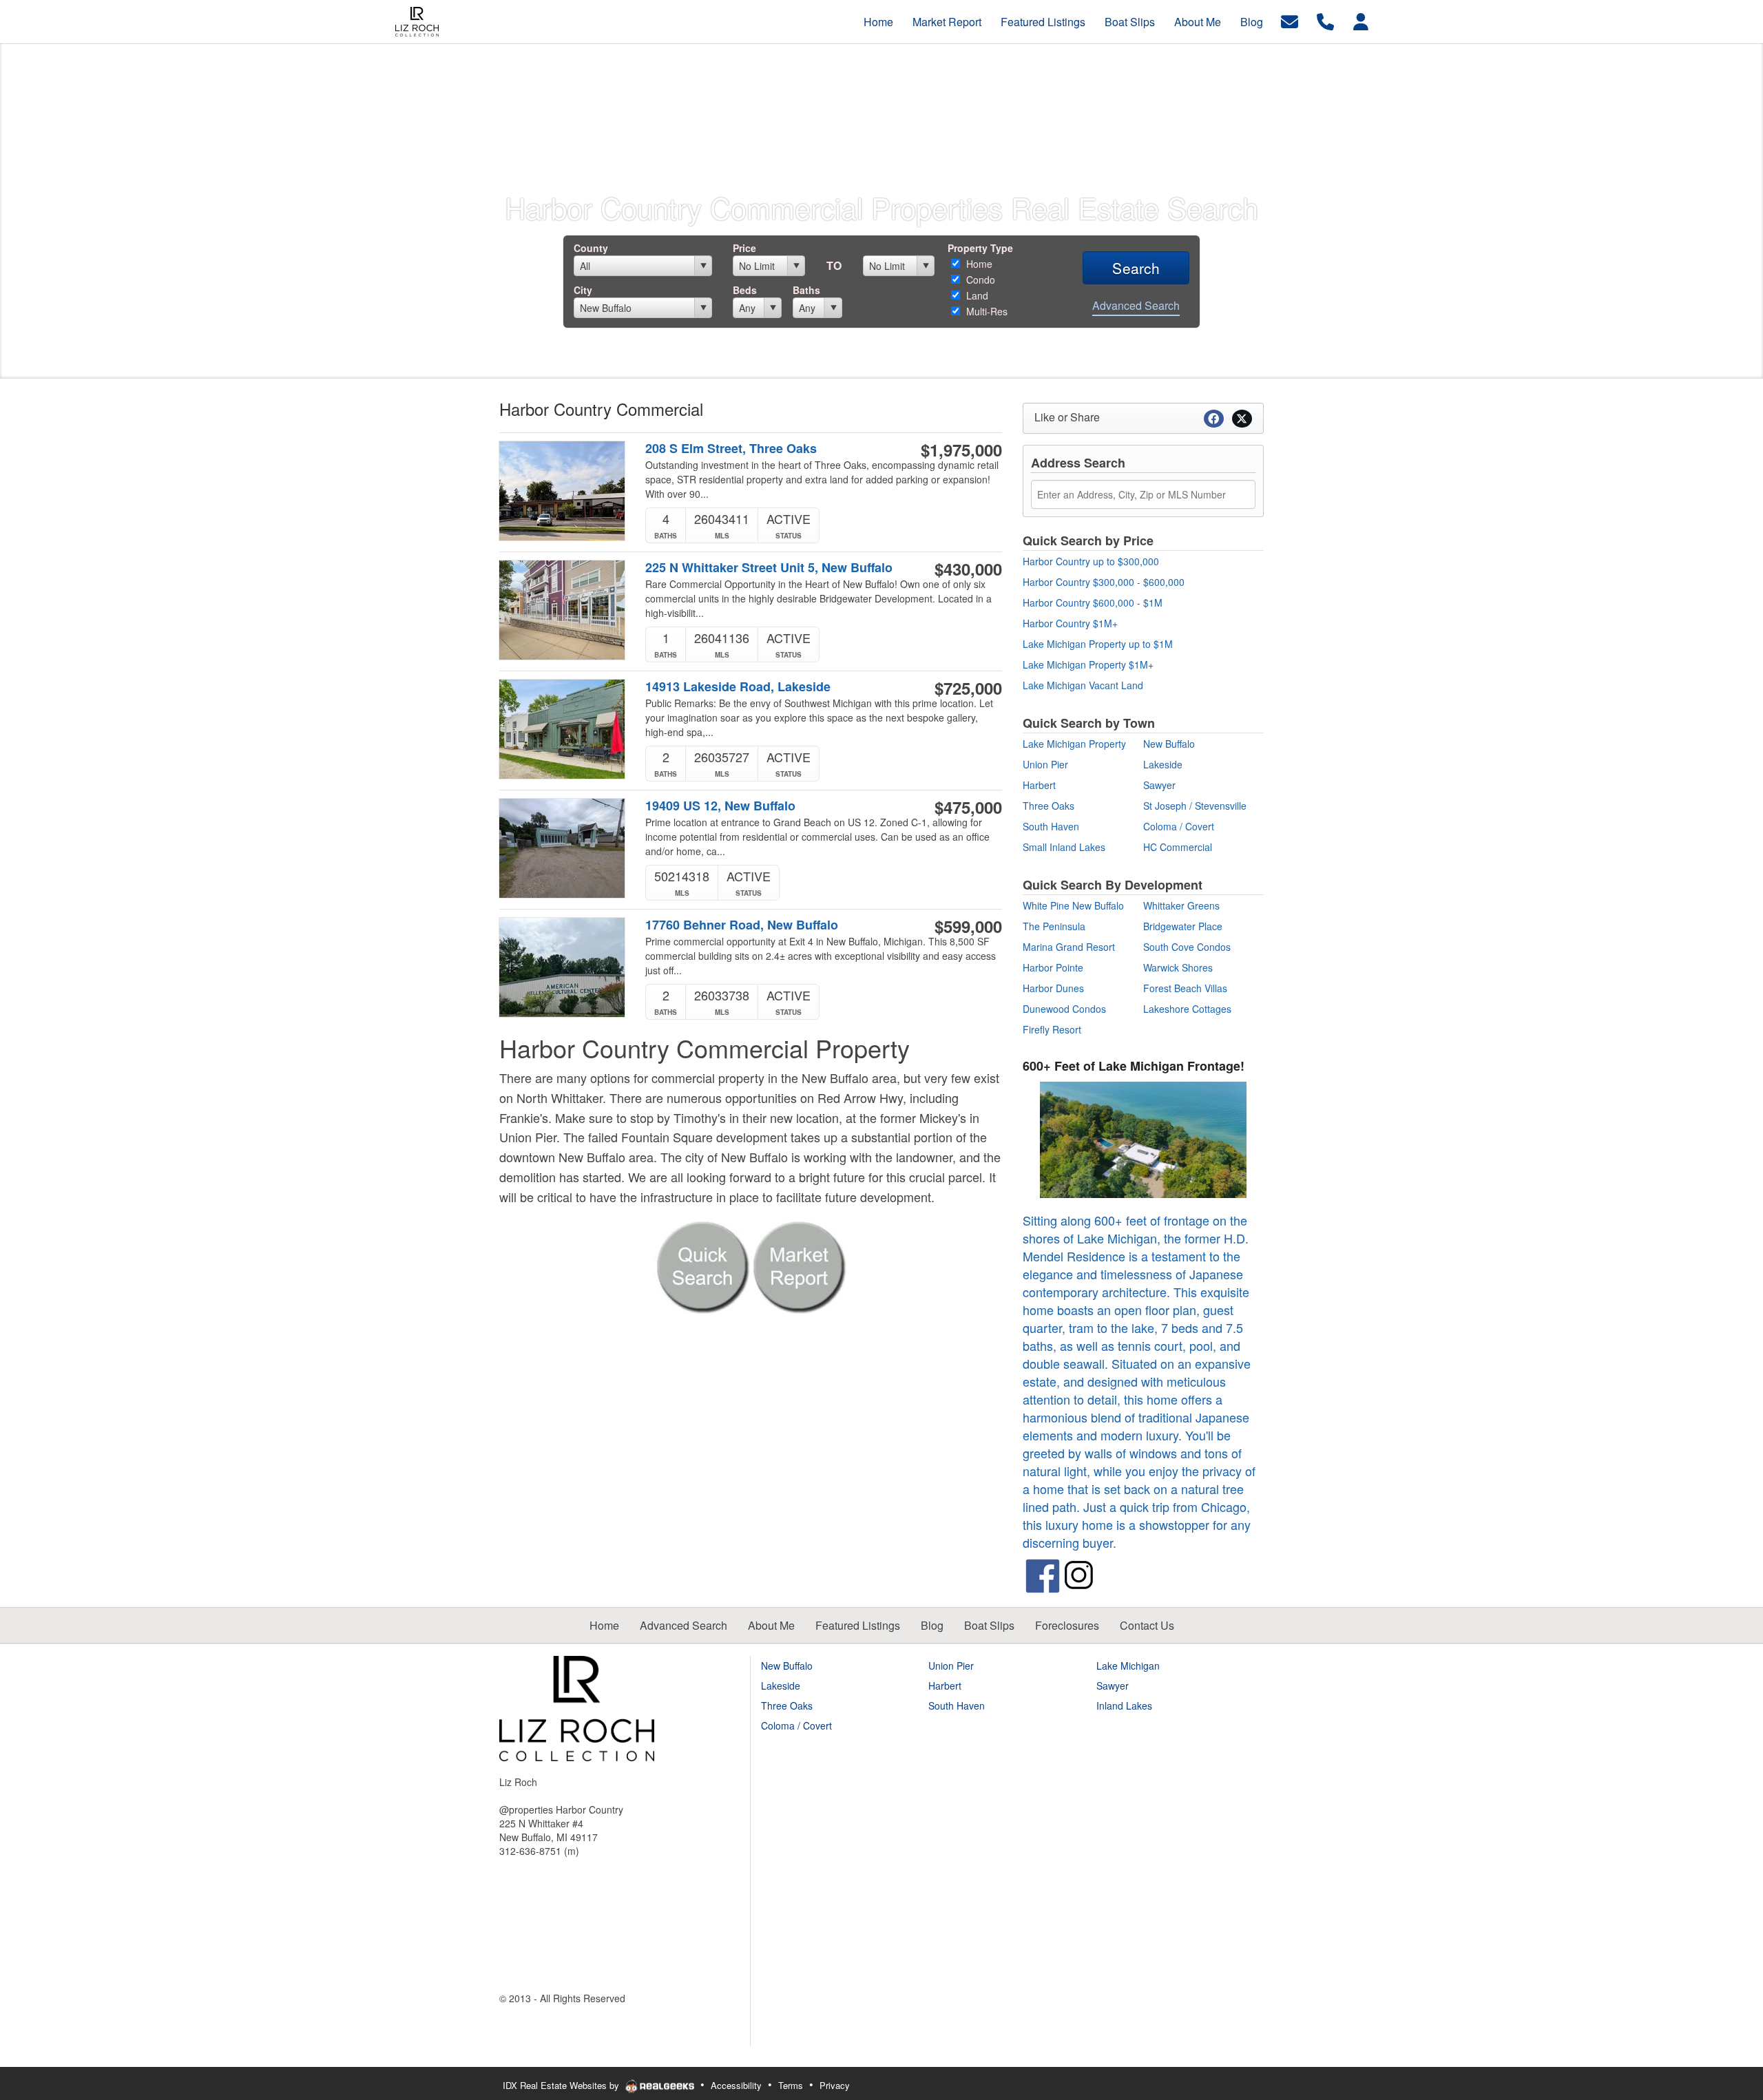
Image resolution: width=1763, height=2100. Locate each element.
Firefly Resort (1052, 1029)
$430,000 (968, 569)
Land (976, 295)
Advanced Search (1136, 305)
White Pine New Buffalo (1073, 905)
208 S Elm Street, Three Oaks (731, 449)
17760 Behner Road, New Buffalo (742, 925)
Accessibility (736, 2085)
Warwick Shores (1178, 967)
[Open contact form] (1290, 20)
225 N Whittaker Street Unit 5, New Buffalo (769, 568)
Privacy (835, 2085)
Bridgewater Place (1183, 926)
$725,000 (968, 688)
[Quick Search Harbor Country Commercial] (702, 1263)
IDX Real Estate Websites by (562, 2085)
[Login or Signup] (1361, 20)
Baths (806, 290)
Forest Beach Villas (1185, 988)
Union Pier (1045, 764)
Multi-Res (985, 311)
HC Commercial (1178, 847)
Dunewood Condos (1064, 1009)
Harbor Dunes (1053, 988)
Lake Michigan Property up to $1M (1098, 644)
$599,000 (968, 926)
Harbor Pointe (1053, 967)
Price (744, 248)
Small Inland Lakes (1064, 847)
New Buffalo (1169, 744)
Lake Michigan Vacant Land (1083, 685)
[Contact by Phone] (1325, 20)
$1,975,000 (961, 450)
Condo (979, 280)
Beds (745, 290)
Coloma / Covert (1179, 826)
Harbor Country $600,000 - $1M (1093, 602)
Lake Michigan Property (1074, 744)
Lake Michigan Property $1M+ (1088, 664)
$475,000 (968, 807)
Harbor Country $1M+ (1070, 623)
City (583, 290)
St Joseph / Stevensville (1195, 806)
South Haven (1051, 826)
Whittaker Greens (1181, 905)
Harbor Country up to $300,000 (1091, 561)
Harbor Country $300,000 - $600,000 (1104, 582)
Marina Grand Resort (1069, 947)
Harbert (1039, 785)
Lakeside (1163, 764)
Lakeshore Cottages (1187, 1009)
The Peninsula (1054, 926)
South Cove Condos (1187, 947)
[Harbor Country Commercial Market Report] (799, 1263)
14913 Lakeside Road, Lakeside (738, 687)
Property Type (980, 248)
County (591, 248)
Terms (791, 2085)
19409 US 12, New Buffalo (720, 806)
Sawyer (1159, 785)
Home (978, 264)
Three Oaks (1049, 806)
